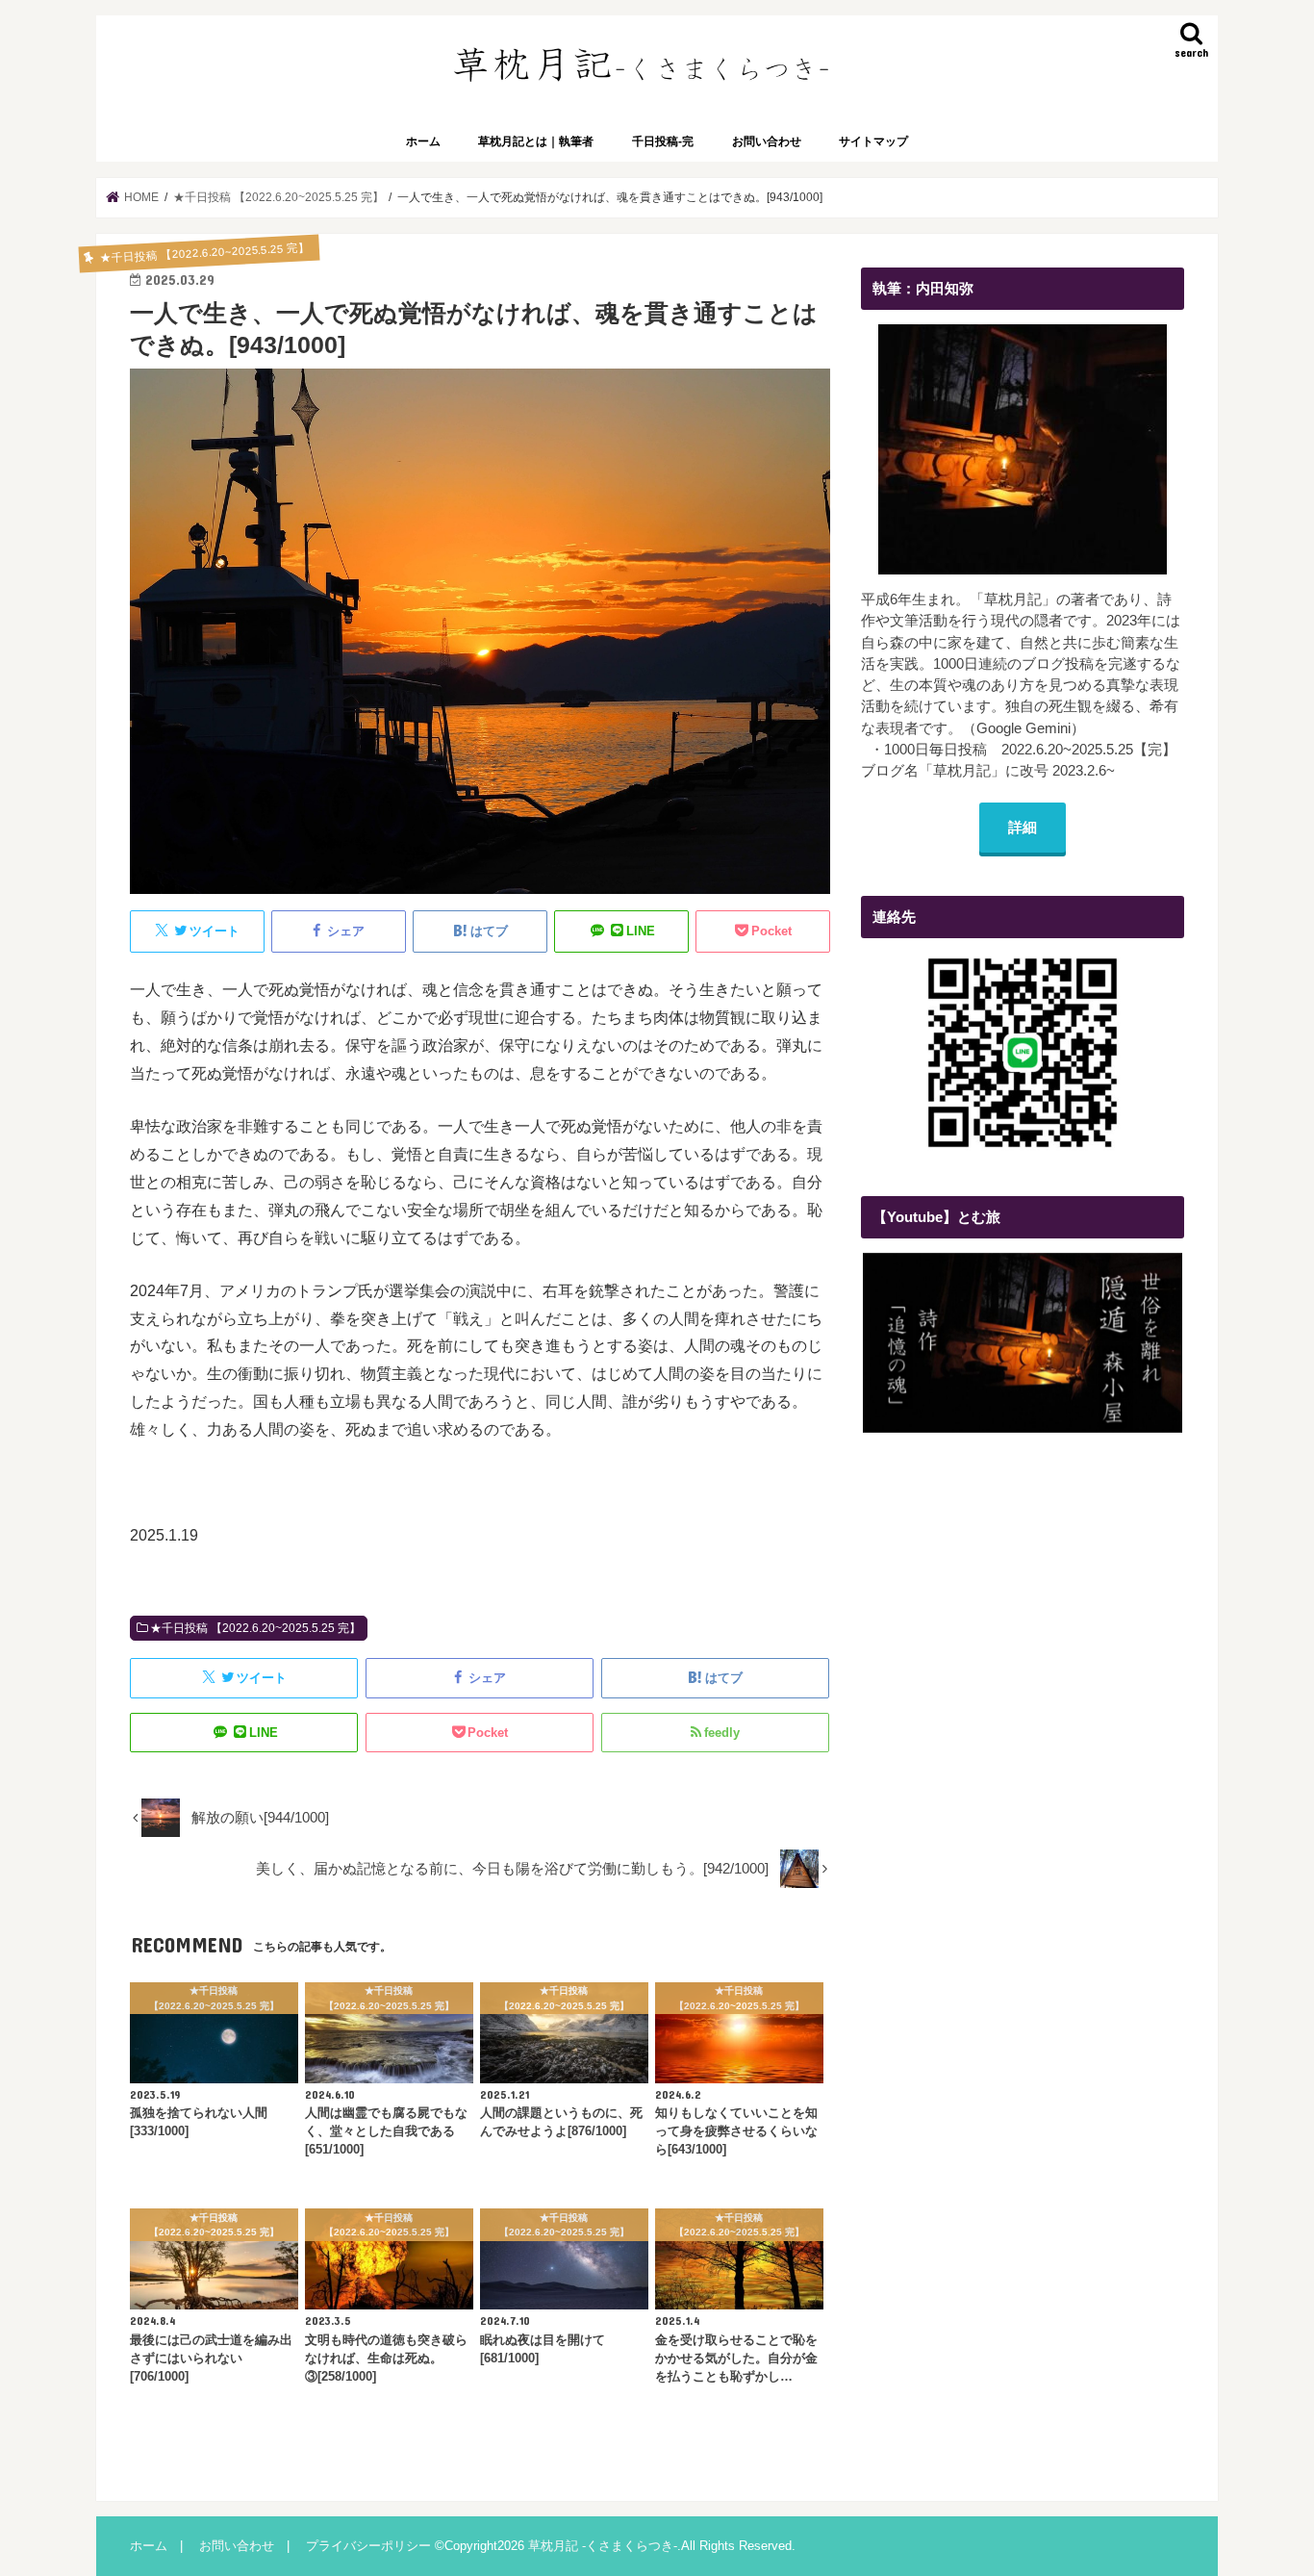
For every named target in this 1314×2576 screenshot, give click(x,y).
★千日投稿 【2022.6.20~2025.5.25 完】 (255, 1628)
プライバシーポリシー (368, 2546)
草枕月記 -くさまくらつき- (603, 2546)
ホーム (423, 141)
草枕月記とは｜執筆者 (536, 141)
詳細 (1023, 828)
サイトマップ (873, 141)
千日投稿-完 (663, 141)
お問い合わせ (767, 141)
